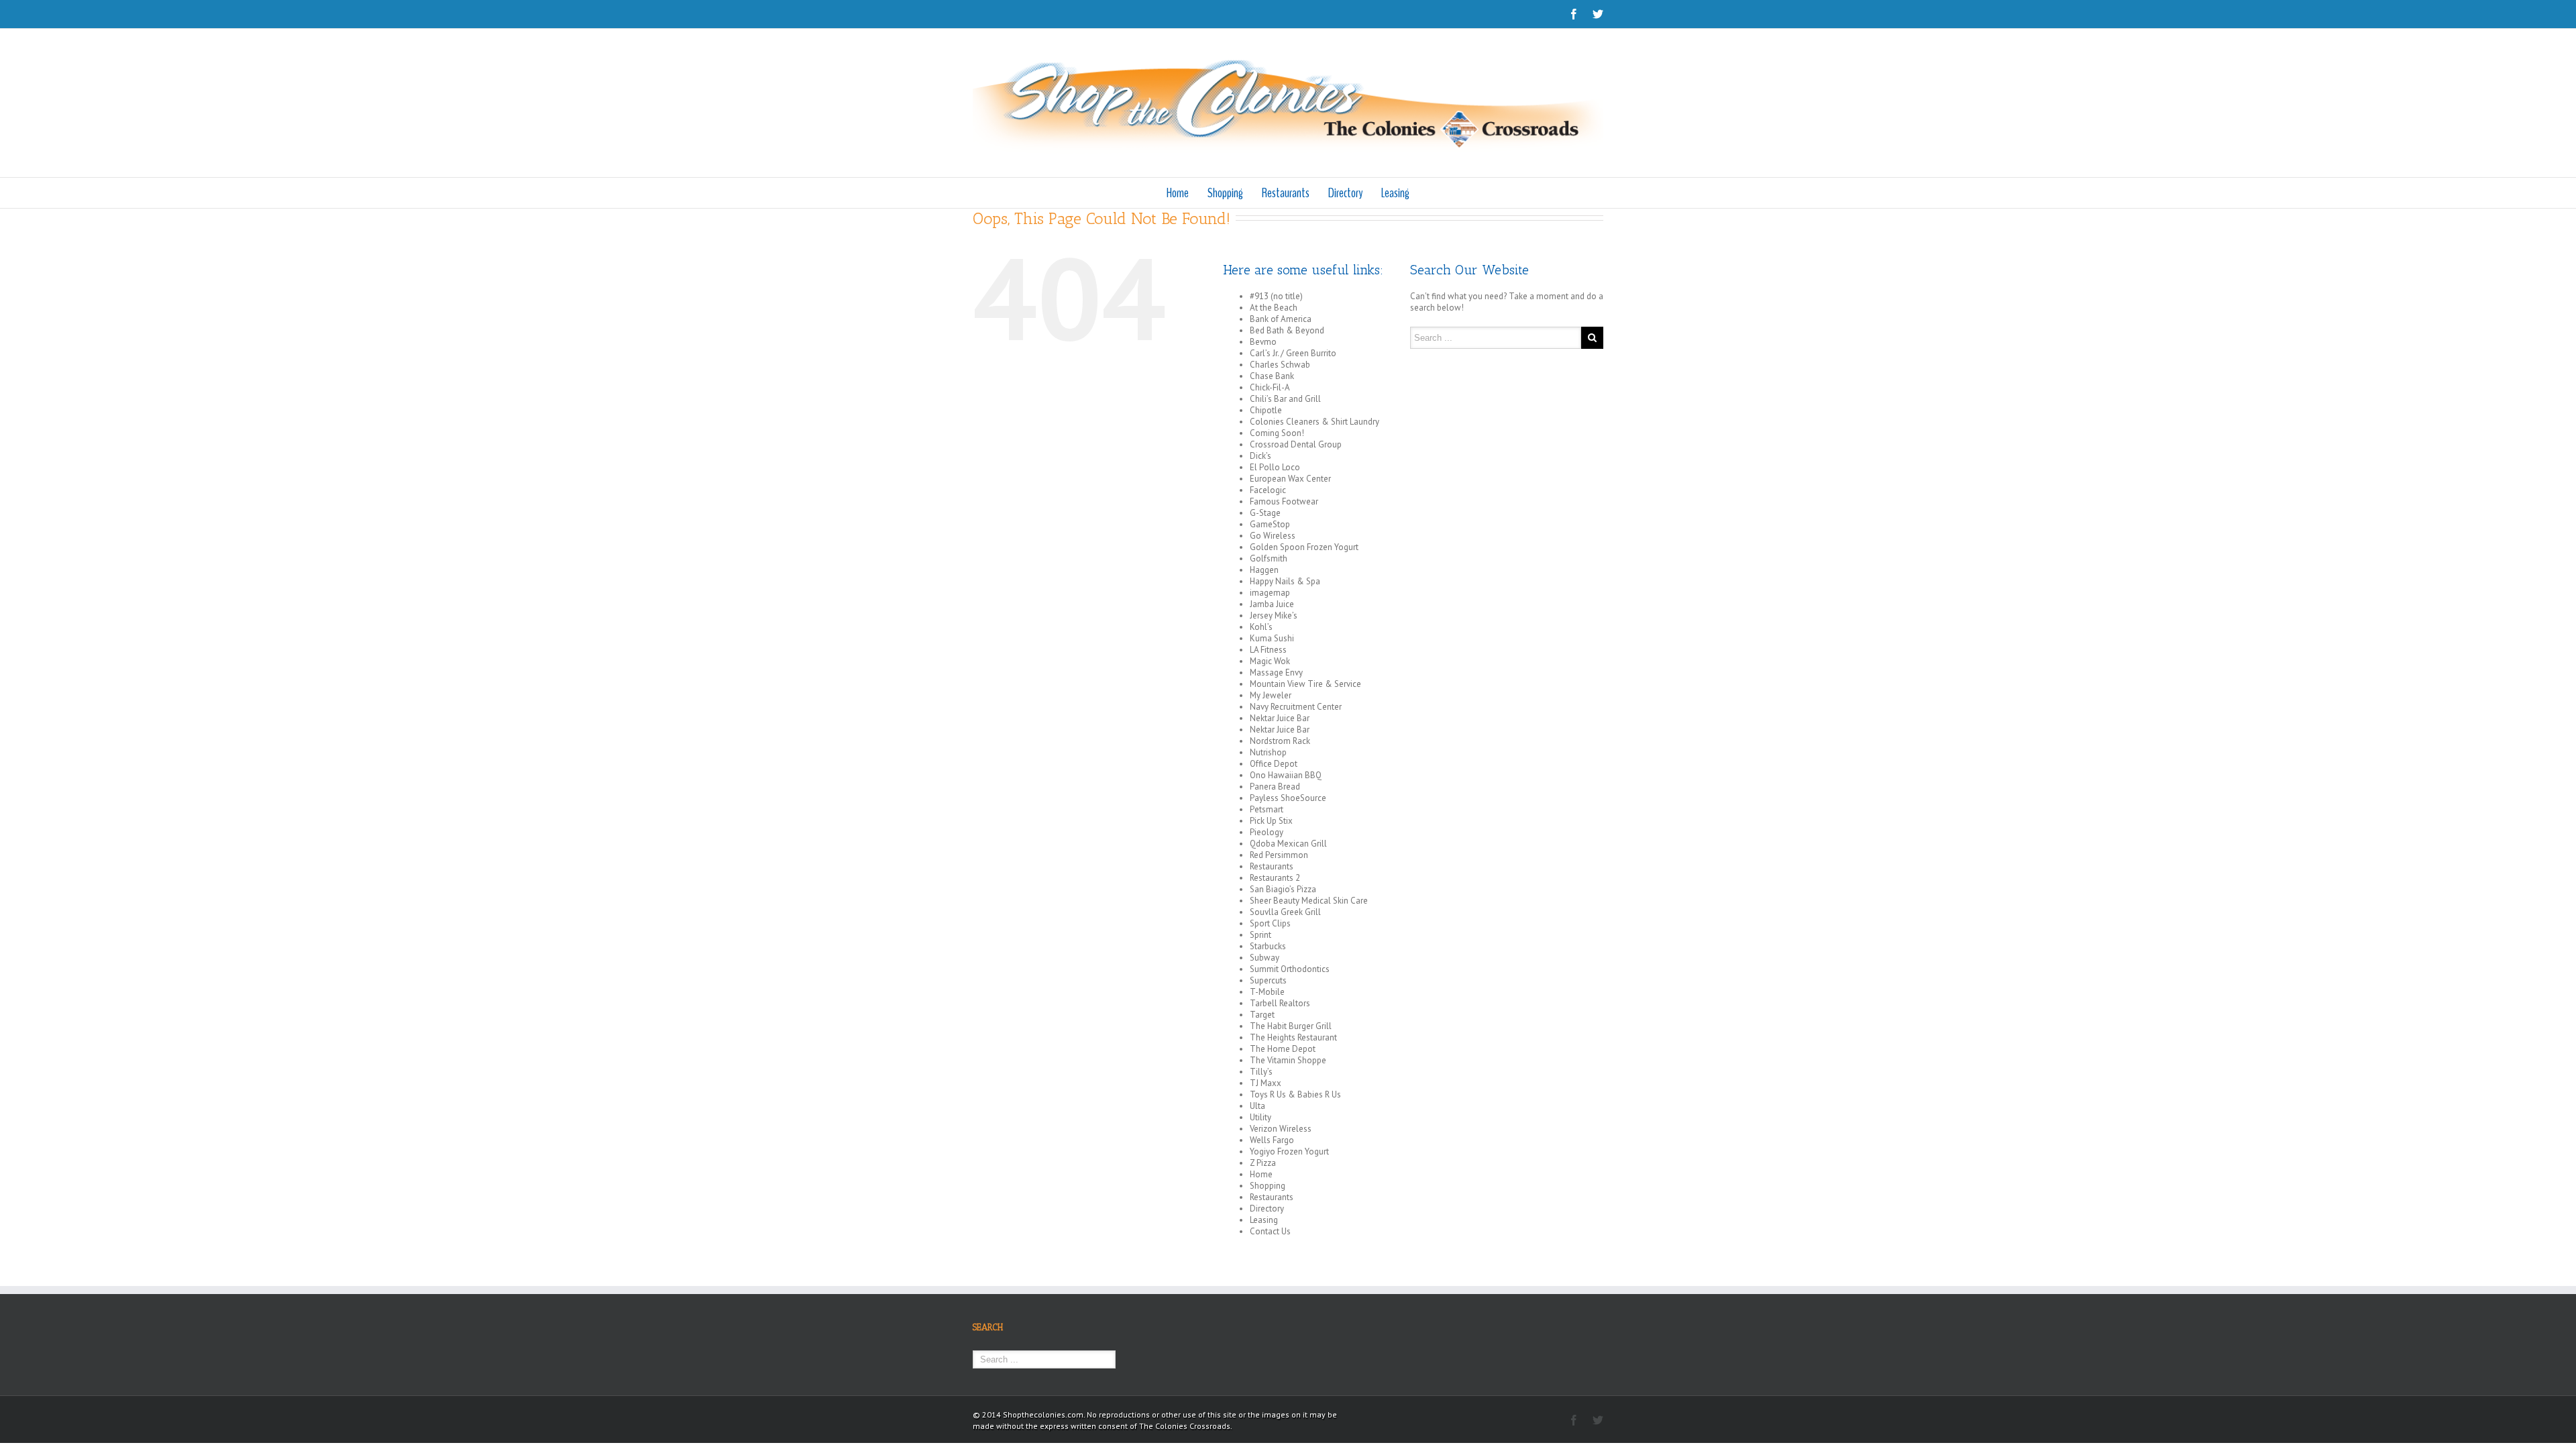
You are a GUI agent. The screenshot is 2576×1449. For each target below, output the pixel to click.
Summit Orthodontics (1290, 969)
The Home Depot (1283, 1049)
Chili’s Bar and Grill (1285, 399)
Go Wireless (1273, 536)
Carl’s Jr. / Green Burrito (1293, 353)
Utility (1260, 1117)
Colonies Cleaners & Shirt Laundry (1314, 422)
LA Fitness (1268, 650)
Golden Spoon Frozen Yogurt (1304, 547)
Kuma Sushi (1272, 638)
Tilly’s (1261, 1072)
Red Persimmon (1279, 855)
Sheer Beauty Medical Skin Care (1309, 901)
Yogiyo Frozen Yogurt (1289, 1151)
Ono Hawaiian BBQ (1286, 775)
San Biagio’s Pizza (1283, 889)
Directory (1345, 193)
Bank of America (1281, 319)
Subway (1265, 958)
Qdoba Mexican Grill (1288, 844)
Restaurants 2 (1275, 878)
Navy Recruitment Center (1296, 707)
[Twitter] (1598, 14)
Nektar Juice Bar (1280, 718)
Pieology (1267, 832)
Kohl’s (1261, 627)
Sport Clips (1270, 923)
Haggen (1264, 570)
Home (1178, 193)
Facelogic (1268, 490)
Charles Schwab (1280, 365)
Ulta (1257, 1106)
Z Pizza (1263, 1163)
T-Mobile (1267, 992)
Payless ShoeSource (1288, 798)
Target (1262, 1015)
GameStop (1270, 524)
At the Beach (1274, 308)
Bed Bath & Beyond (1287, 330)
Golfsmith (1269, 558)
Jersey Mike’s (1274, 615)
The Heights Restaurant (1293, 1037)
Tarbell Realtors (1280, 1003)
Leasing (1395, 193)
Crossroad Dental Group (1296, 444)
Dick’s (1260, 456)
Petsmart (1267, 809)
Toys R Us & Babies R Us (1295, 1094)
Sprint (1260, 935)
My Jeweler (1271, 695)
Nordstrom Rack (1280, 741)
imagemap (1270, 593)
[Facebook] (1574, 14)
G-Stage (1265, 513)
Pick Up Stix (1271, 821)
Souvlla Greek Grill (1285, 912)
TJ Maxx (1266, 1083)
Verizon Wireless (1281, 1129)
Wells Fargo (1272, 1140)
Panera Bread (1275, 787)
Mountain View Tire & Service (1305, 684)
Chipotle (1266, 410)
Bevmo (1263, 342)
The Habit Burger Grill (1291, 1026)
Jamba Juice (1272, 604)
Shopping (1225, 193)
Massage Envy (1276, 673)
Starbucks (1268, 946)
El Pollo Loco (1275, 467)
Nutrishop (1268, 752)
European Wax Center (1290, 479)
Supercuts (1268, 980)
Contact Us (1270, 1231)
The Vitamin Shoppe (1288, 1060)
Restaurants (1286, 193)
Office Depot (1274, 764)
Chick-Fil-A (1270, 387)
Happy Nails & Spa (1285, 581)
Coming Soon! (1277, 433)
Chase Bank (1272, 376)
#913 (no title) (1276, 296)
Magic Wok (1270, 661)
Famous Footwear (1284, 501)
